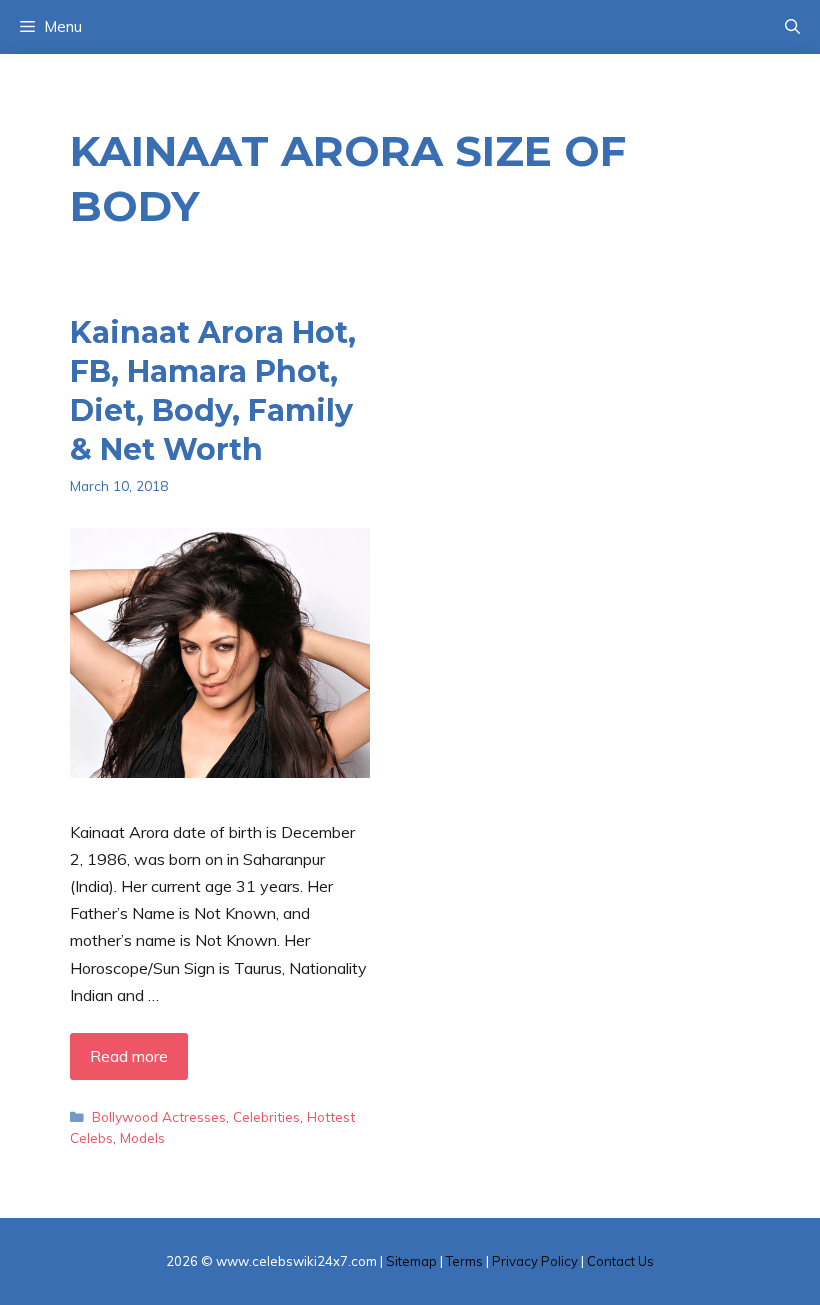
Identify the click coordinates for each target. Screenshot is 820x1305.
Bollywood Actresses (159, 1116)
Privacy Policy (535, 1261)
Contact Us (620, 1261)
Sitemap (411, 1261)
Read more (129, 1056)
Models (142, 1137)
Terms (464, 1261)
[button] (792, 27)
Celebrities (266, 1116)
